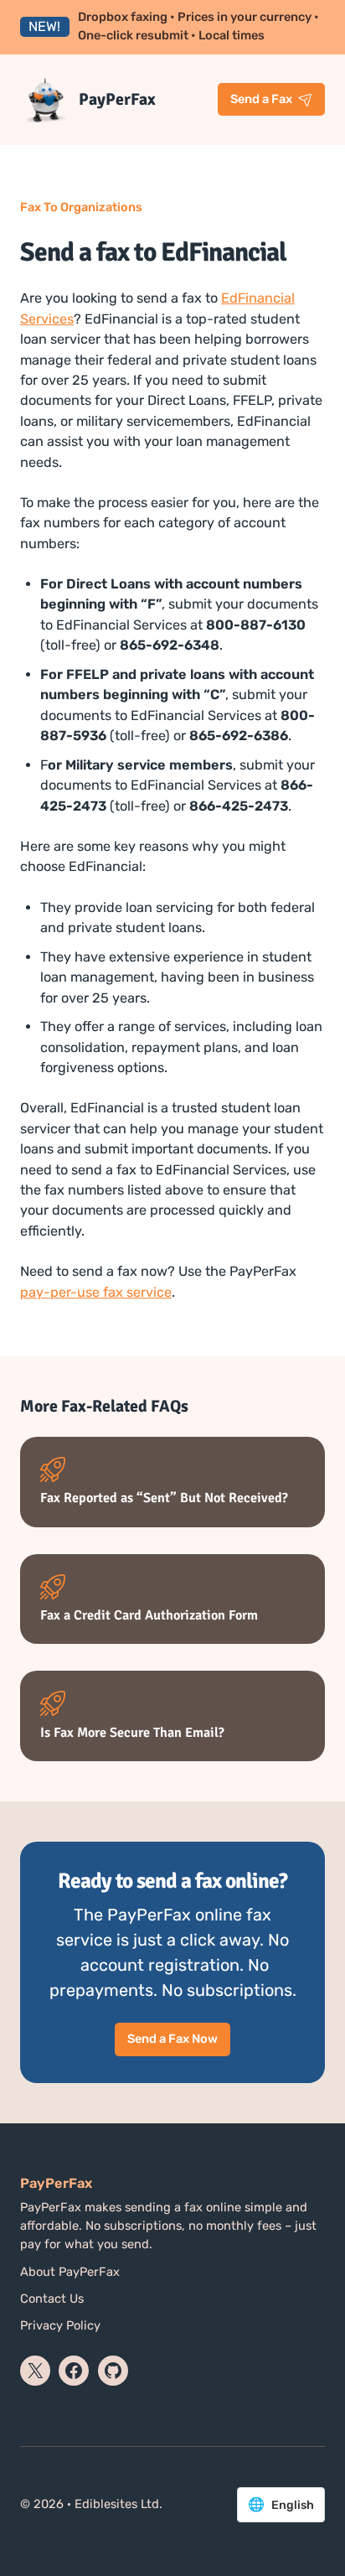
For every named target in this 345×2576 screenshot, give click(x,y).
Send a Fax (261, 99)
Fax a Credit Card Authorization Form (149, 1616)
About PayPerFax (70, 2272)
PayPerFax (117, 99)
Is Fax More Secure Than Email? (132, 1733)
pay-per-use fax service (96, 1292)
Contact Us (52, 2299)
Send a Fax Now (172, 2039)
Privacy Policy (60, 2325)
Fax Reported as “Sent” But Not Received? (164, 1498)
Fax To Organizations (81, 207)
